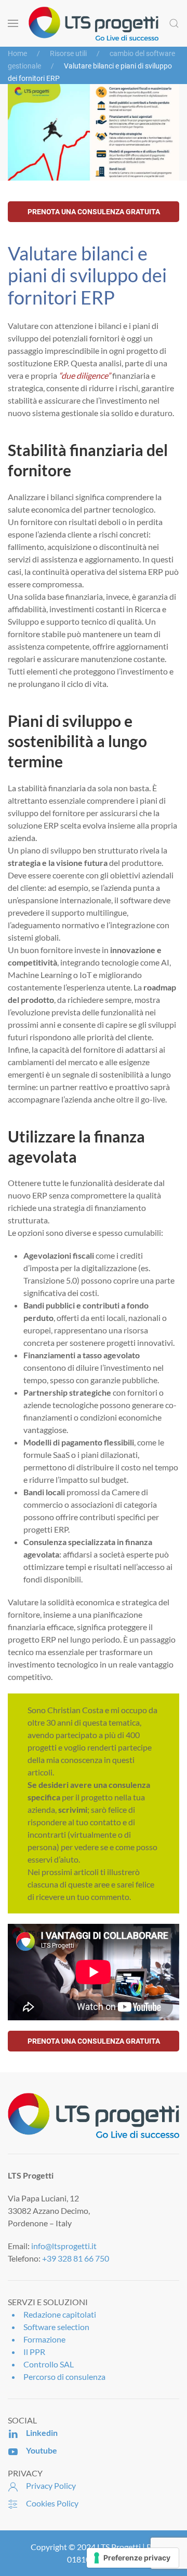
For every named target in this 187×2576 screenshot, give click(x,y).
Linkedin (42, 2433)
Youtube (42, 2450)
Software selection (56, 2327)
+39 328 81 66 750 (76, 2258)
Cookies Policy (52, 2503)
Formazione (44, 2339)
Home (17, 53)
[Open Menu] (13, 23)
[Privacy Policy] (13, 2485)
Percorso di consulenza (64, 2377)
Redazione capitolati (60, 2314)
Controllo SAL (49, 2364)
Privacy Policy (51, 2485)
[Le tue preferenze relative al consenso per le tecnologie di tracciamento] (133, 2558)
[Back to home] (94, 23)
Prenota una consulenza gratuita (94, 212)
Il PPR (34, 2352)
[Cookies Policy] (13, 2503)
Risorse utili (68, 53)
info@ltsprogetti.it (64, 2246)
